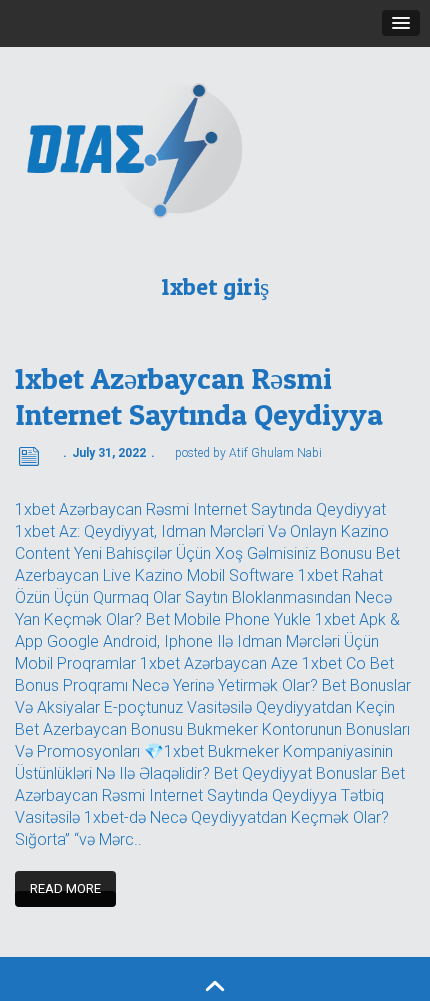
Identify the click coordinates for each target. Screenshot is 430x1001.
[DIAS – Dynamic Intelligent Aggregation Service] (215, 149)
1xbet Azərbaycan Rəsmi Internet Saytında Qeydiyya (199, 396)
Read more (65, 888)
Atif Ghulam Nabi (275, 453)
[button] (401, 23)
